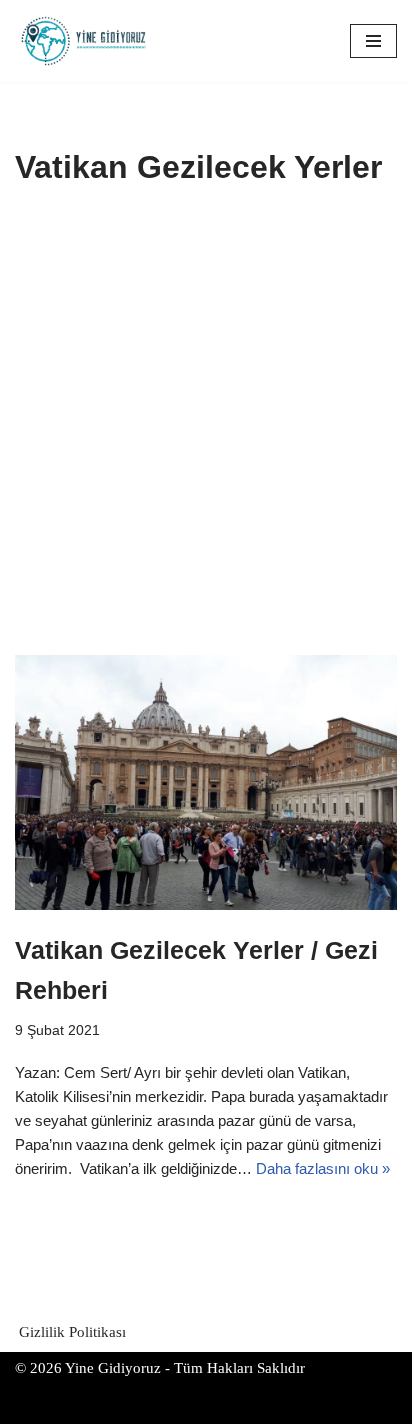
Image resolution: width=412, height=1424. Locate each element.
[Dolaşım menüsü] (373, 41)
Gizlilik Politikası (72, 1332)
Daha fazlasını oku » (323, 1168)
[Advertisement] (206, 439)
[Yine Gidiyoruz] (85, 41)
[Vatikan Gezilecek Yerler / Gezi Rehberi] (206, 782)
